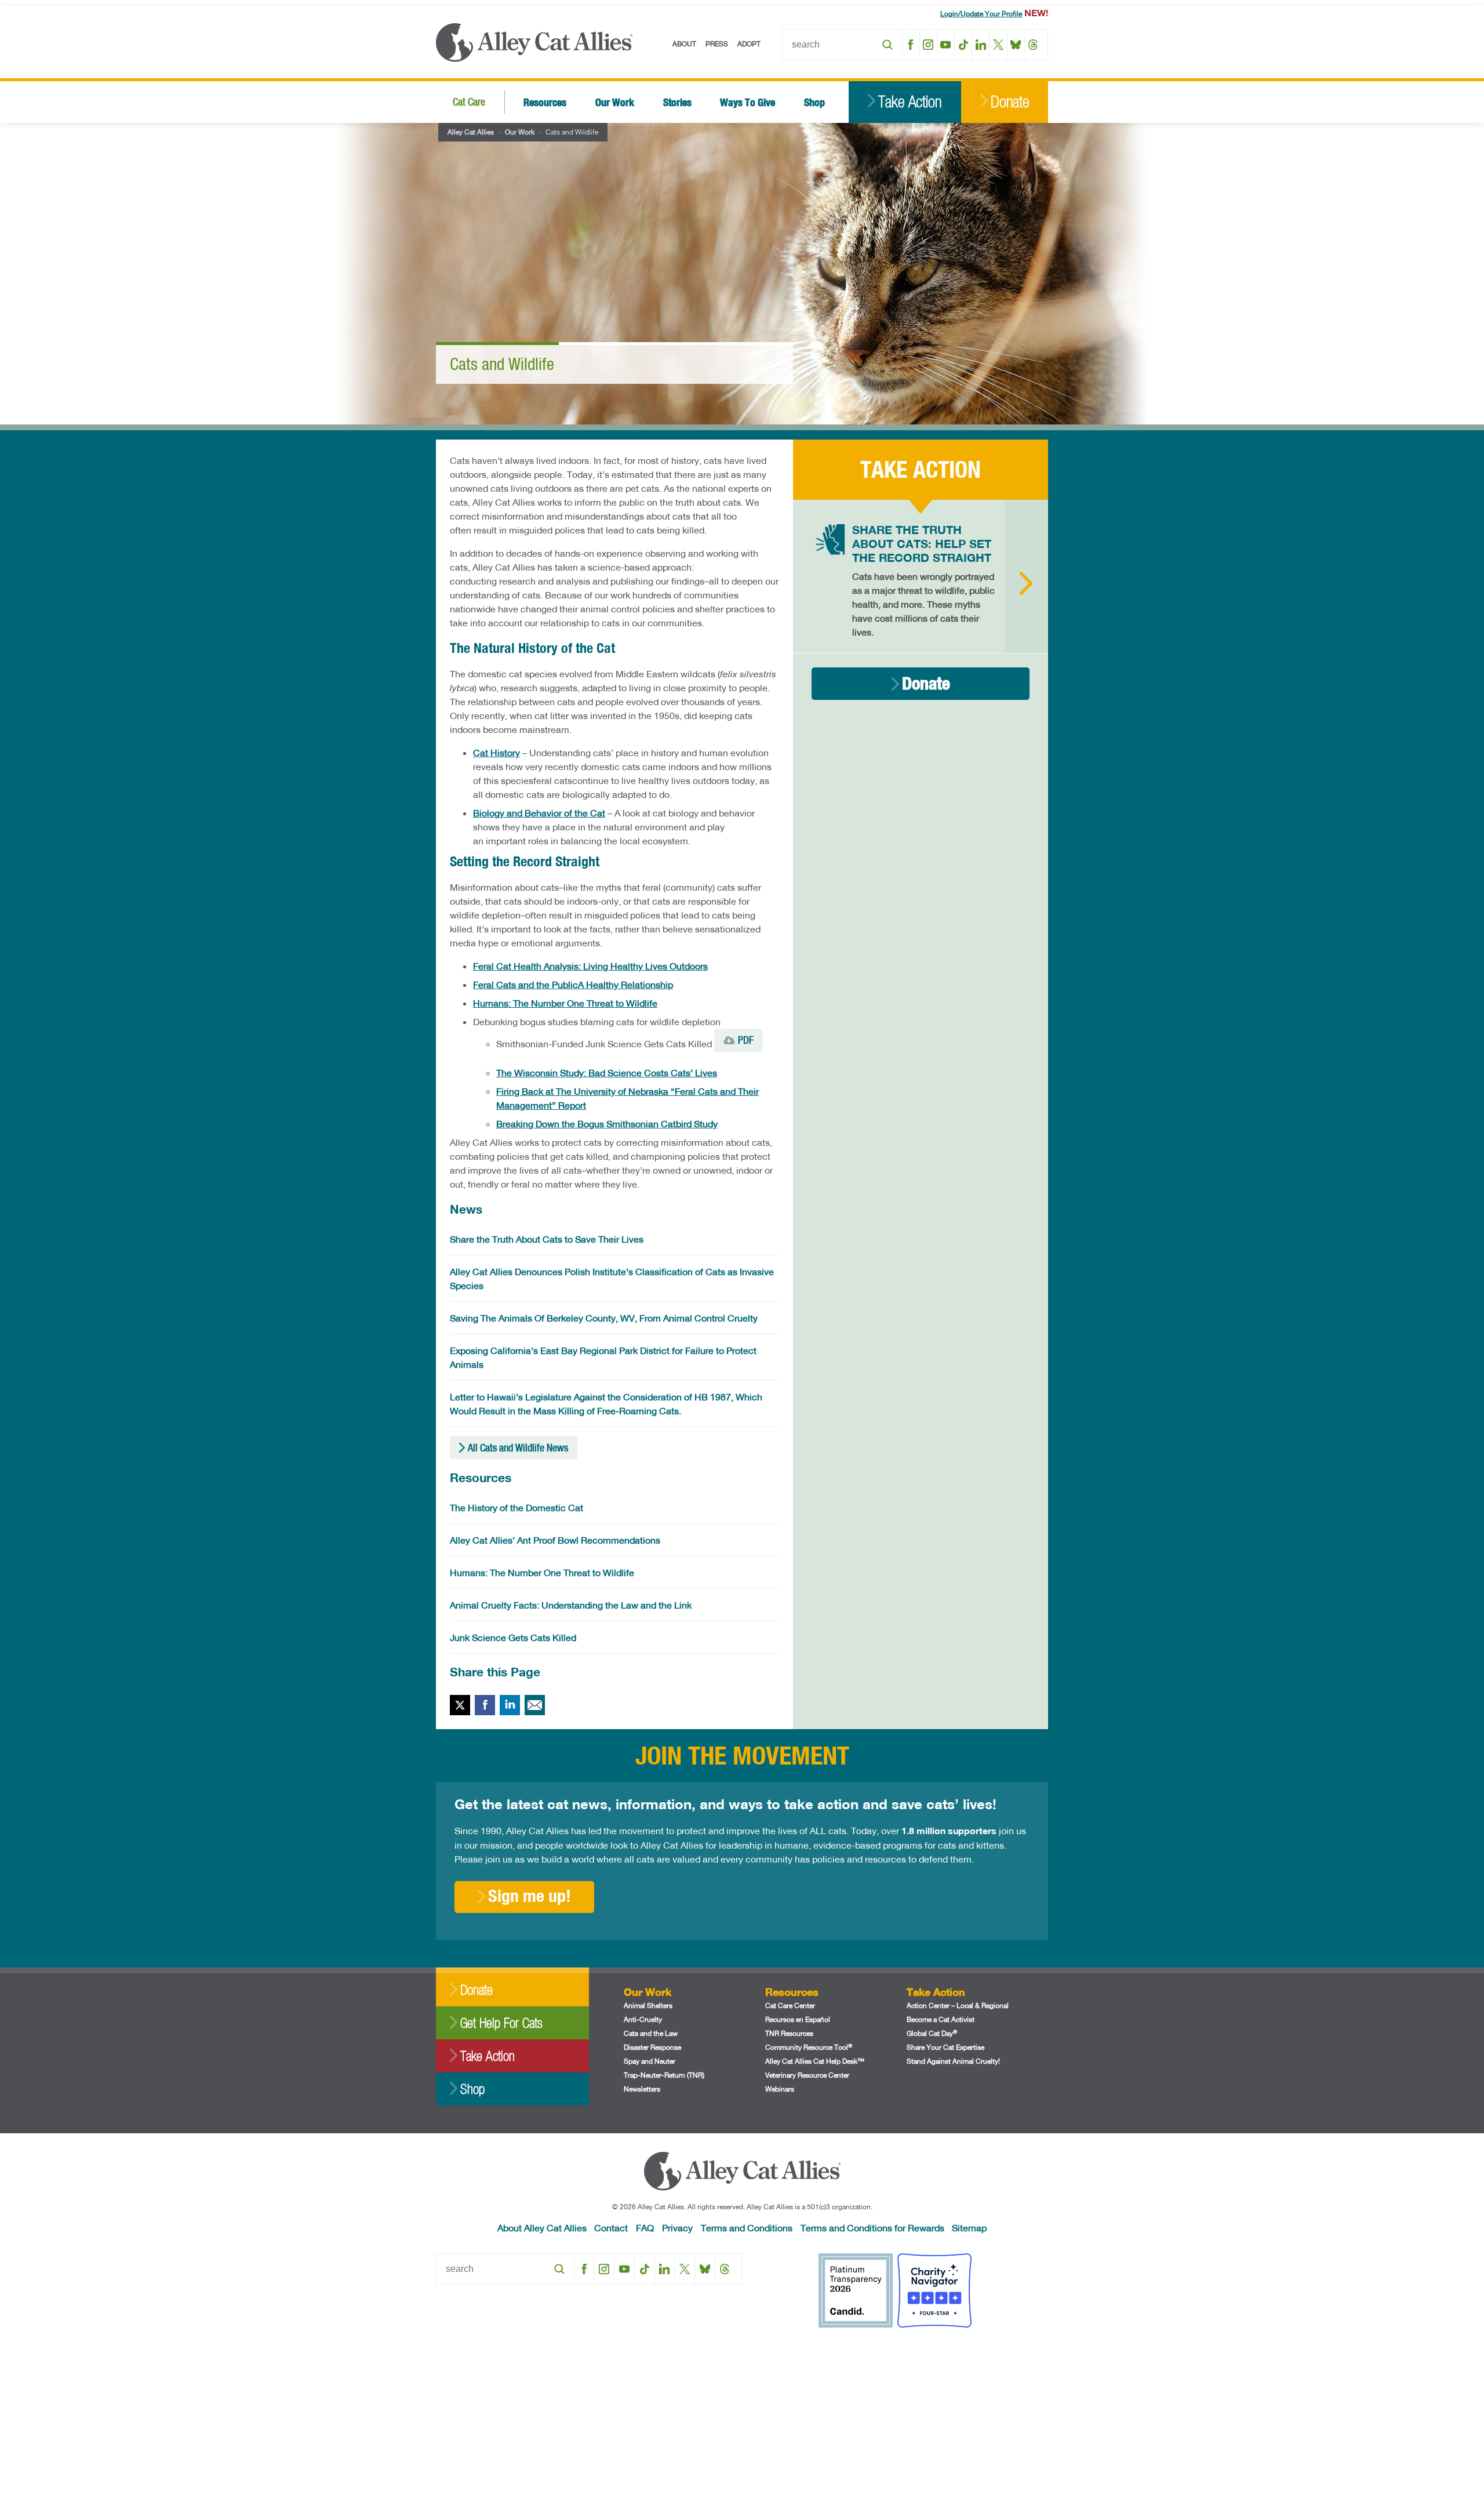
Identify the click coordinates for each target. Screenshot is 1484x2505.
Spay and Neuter (650, 2061)
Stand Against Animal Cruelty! (953, 2061)
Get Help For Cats (501, 2023)
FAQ (645, 2228)
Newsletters (642, 2089)
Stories (677, 102)
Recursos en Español (798, 2019)
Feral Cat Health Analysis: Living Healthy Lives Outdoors (590, 966)
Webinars (780, 2089)
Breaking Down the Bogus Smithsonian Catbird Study (607, 1123)
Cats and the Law (651, 2033)
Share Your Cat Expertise (945, 2047)
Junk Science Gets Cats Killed (513, 1637)
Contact (611, 2228)
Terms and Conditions (747, 2228)
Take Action (910, 102)
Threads (1033, 45)
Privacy (677, 2228)
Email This (535, 1705)
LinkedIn (981, 45)
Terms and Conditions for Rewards (872, 2228)
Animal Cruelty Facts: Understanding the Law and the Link (571, 1605)
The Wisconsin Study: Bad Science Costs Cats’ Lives (607, 1072)
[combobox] (842, 45)
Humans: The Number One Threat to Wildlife (565, 1003)
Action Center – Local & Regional (958, 2005)
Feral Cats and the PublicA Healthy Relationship (573, 984)
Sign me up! (530, 1896)
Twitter (460, 1705)
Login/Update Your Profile (981, 14)
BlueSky (1016, 45)
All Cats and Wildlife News (518, 1448)
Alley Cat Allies (471, 132)
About (684, 44)
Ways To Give (748, 102)
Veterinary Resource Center (807, 2075)
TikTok (963, 45)
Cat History (497, 752)
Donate (1010, 102)
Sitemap (969, 2228)
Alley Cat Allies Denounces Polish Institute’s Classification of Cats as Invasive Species (612, 1278)
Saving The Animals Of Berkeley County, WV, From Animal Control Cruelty (604, 1318)
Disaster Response (652, 2047)
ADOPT (749, 44)
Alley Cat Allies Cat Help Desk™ (815, 2061)
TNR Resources (789, 2033)
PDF (746, 1040)
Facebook (911, 45)
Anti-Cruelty (643, 2019)
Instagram (928, 45)
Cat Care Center (790, 2005)
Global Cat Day (932, 2033)
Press (717, 44)
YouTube (946, 45)
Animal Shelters (648, 2005)
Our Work (615, 102)
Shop (814, 102)
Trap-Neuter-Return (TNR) (664, 2075)
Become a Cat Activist (941, 2019)
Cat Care (469, 102)
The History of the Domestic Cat (517, 1507)
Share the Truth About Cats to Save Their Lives (547, 1239)
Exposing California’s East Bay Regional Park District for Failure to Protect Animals (603, 1357)
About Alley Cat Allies (542, 2228)
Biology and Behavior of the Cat (539, 813)
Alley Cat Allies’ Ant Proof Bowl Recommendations (555, 1540)
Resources (545, 102)
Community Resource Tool (809, 2047)
